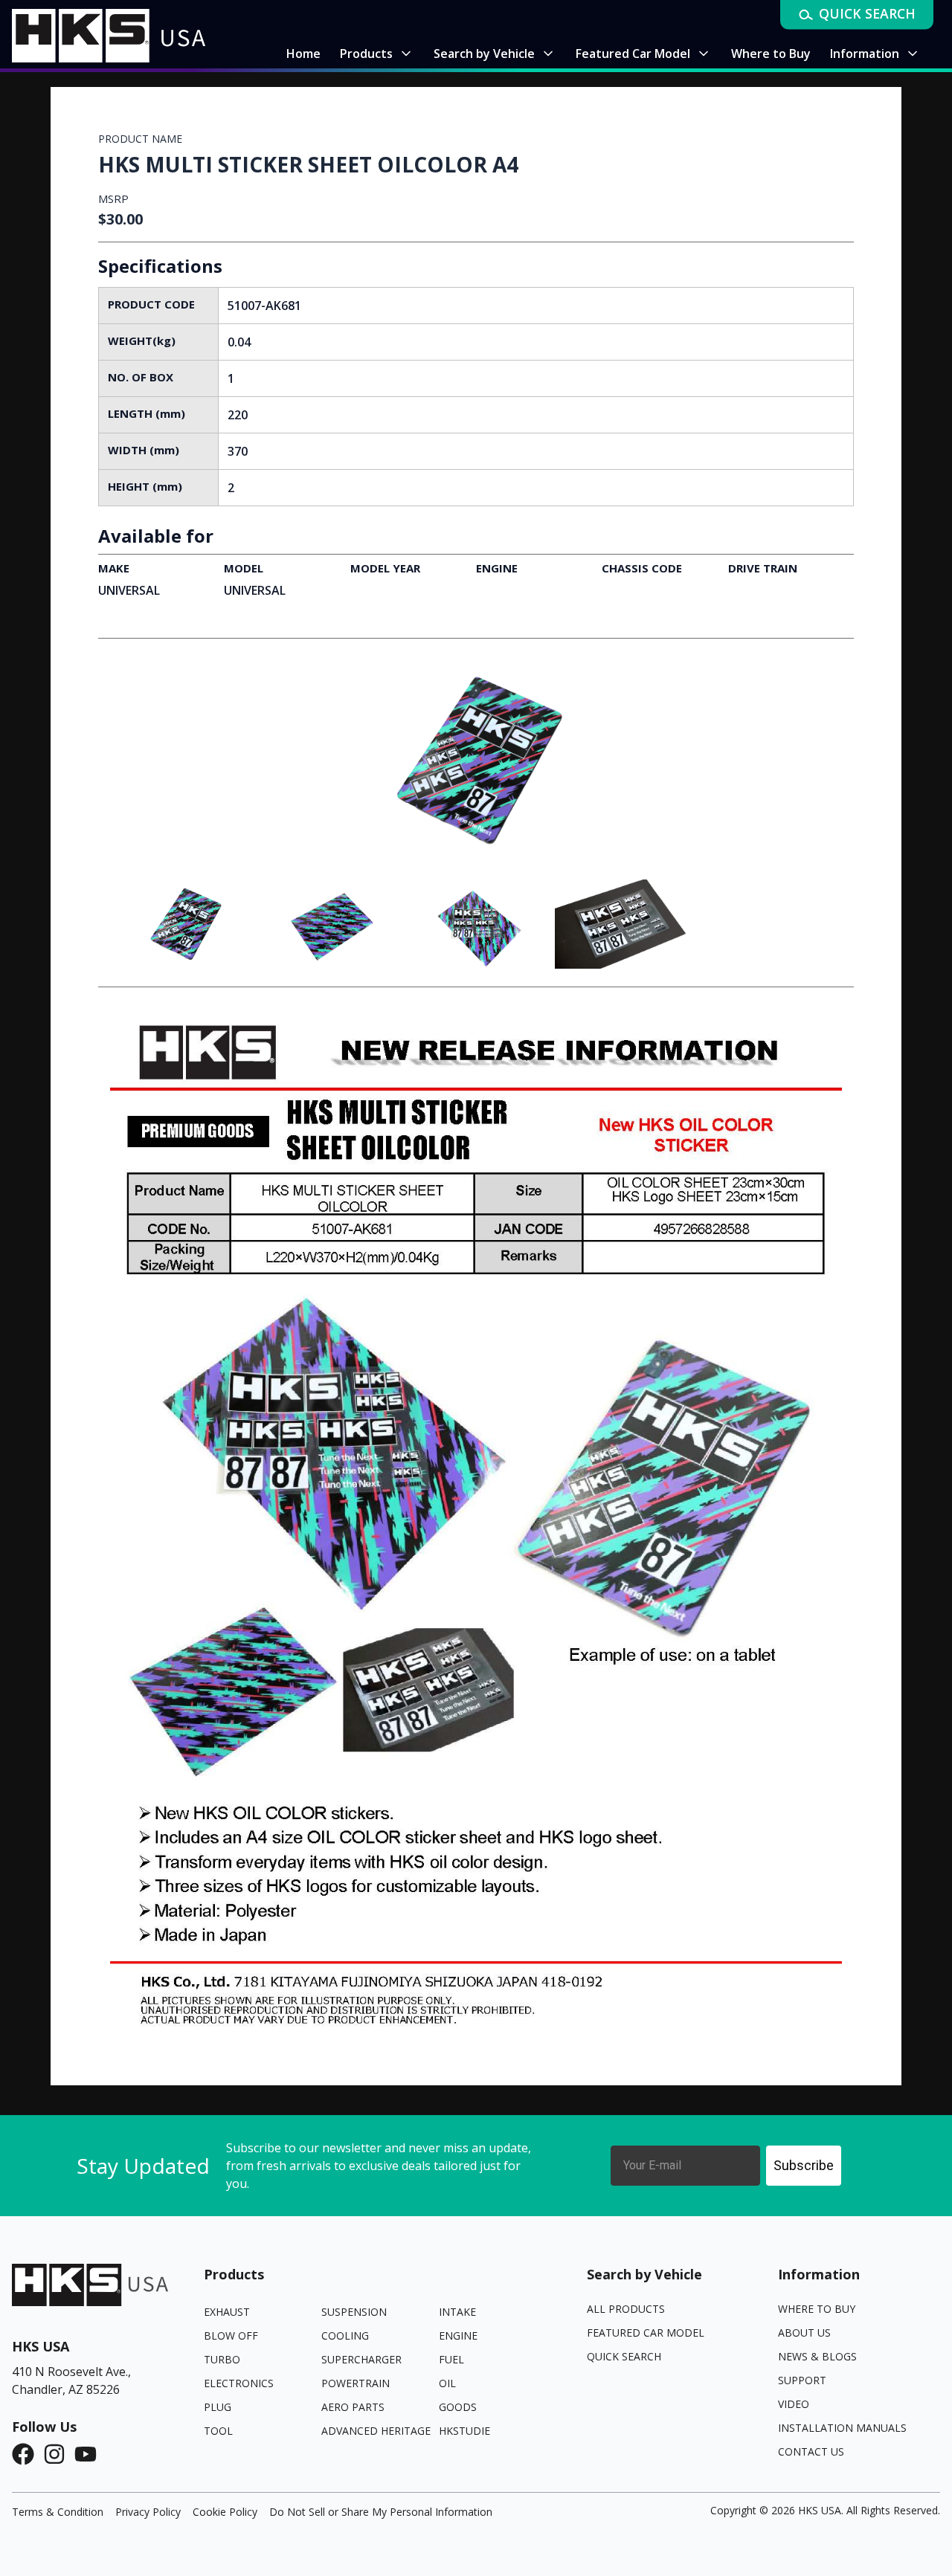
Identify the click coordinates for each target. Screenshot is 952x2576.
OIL (447, 2383)
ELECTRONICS (239, 2383)
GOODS (458, 2407)
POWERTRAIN (356, 2383)
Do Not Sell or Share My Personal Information (381, 2512)
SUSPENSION (354, 2312)
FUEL (451, 2359)
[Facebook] (28, 2454)
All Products (626, 2309)
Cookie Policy (225, 2512)
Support (802, 2380)
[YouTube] (90, 2454)
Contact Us (811, 2451)
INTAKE (457, 2312)
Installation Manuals (842, 2428)
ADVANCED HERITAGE (376, 2431)
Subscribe (804, 2165)
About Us (804, 2333)
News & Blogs (817, 2356)
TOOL (218, 2431)
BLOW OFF (231, 2335)
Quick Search (624, 2356)
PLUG (218, 2407)
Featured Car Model (646, 2333)
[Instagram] (59, 2454)
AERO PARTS (353, 2407)
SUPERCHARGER (361, 2359)
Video (794, 2404)
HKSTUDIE (464, 2431)
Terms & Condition (58, 2512)
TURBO (222, 2359)
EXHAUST (227, 2312)
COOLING (345, 2335)
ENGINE (458, 2335)
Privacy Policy (148, 2512)
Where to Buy (817, 2309)
